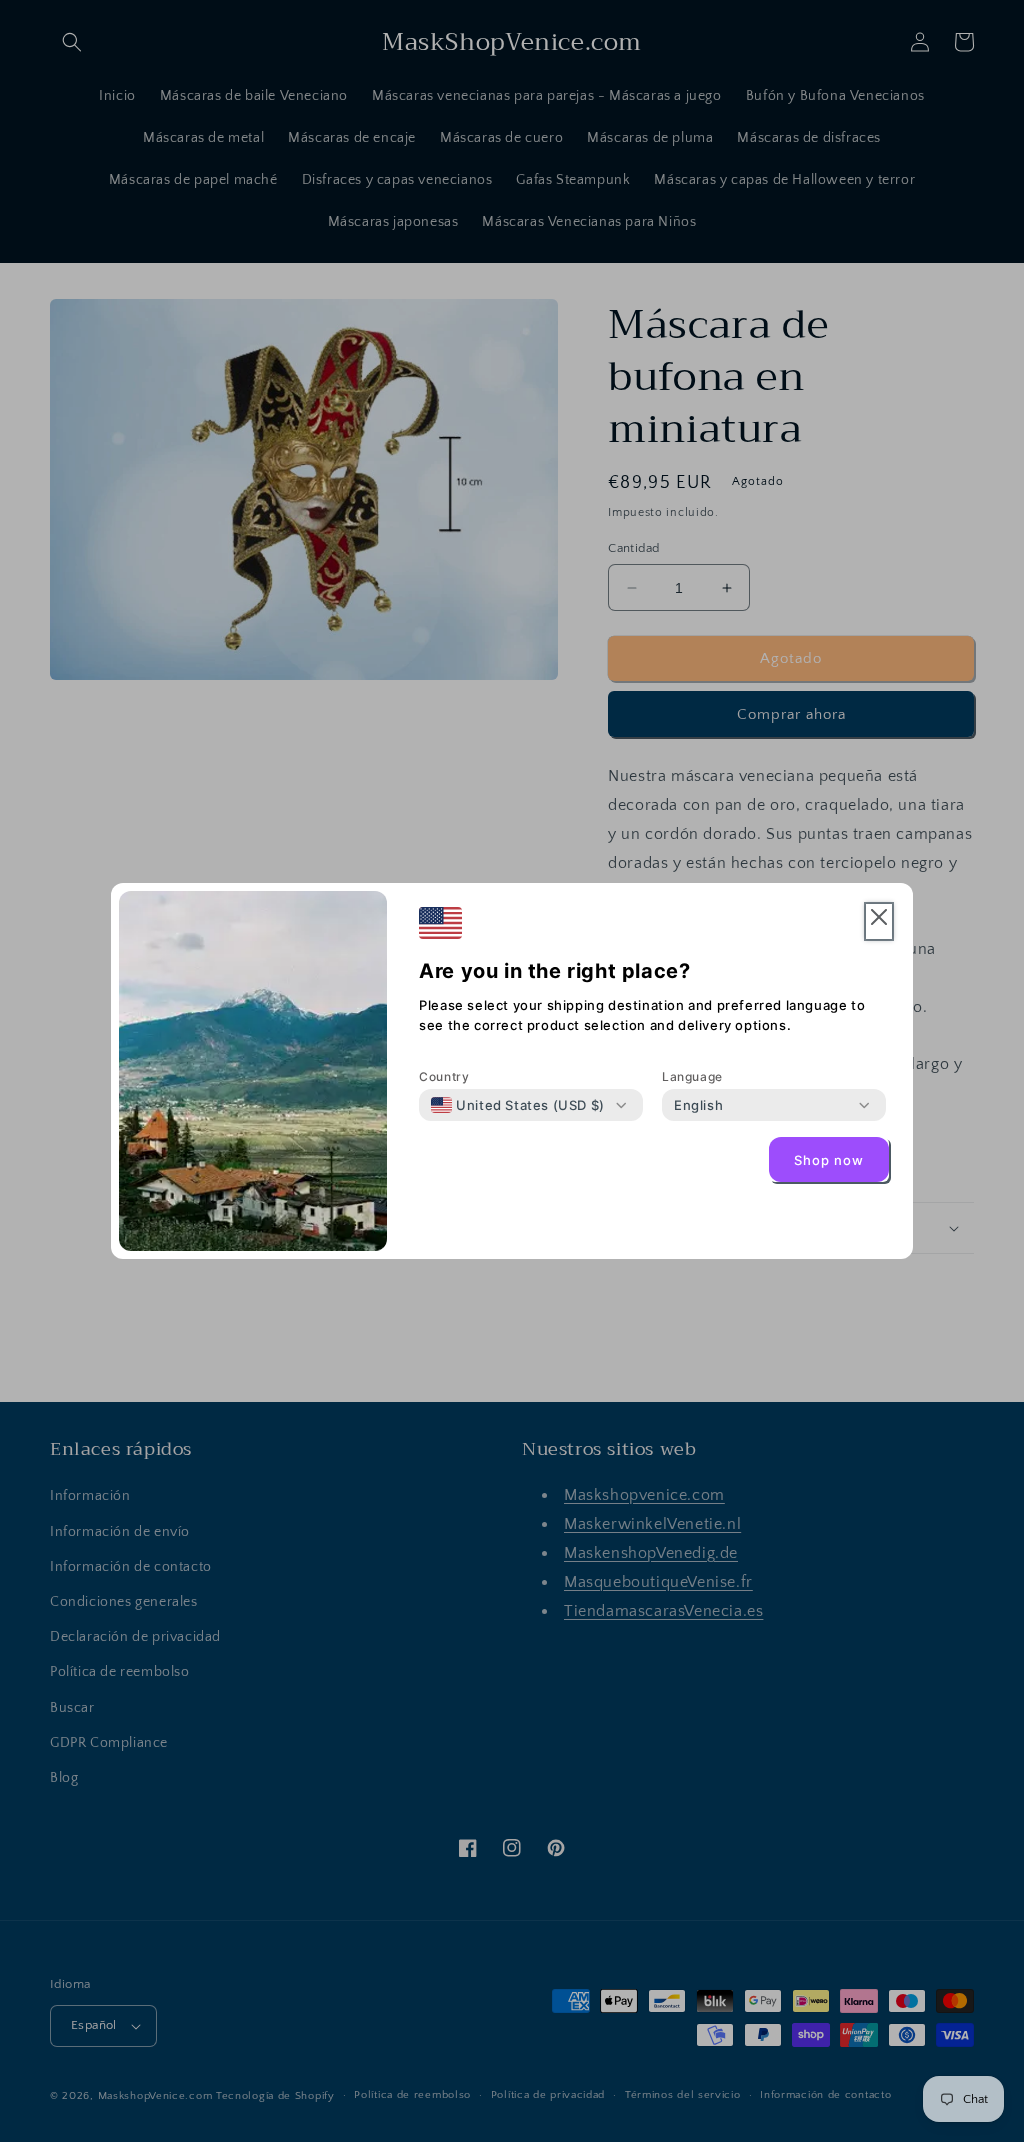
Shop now (829, 1160)
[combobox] (518, 1105)
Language (692, 1076)
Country (444, 1076)
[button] (879, 921)
